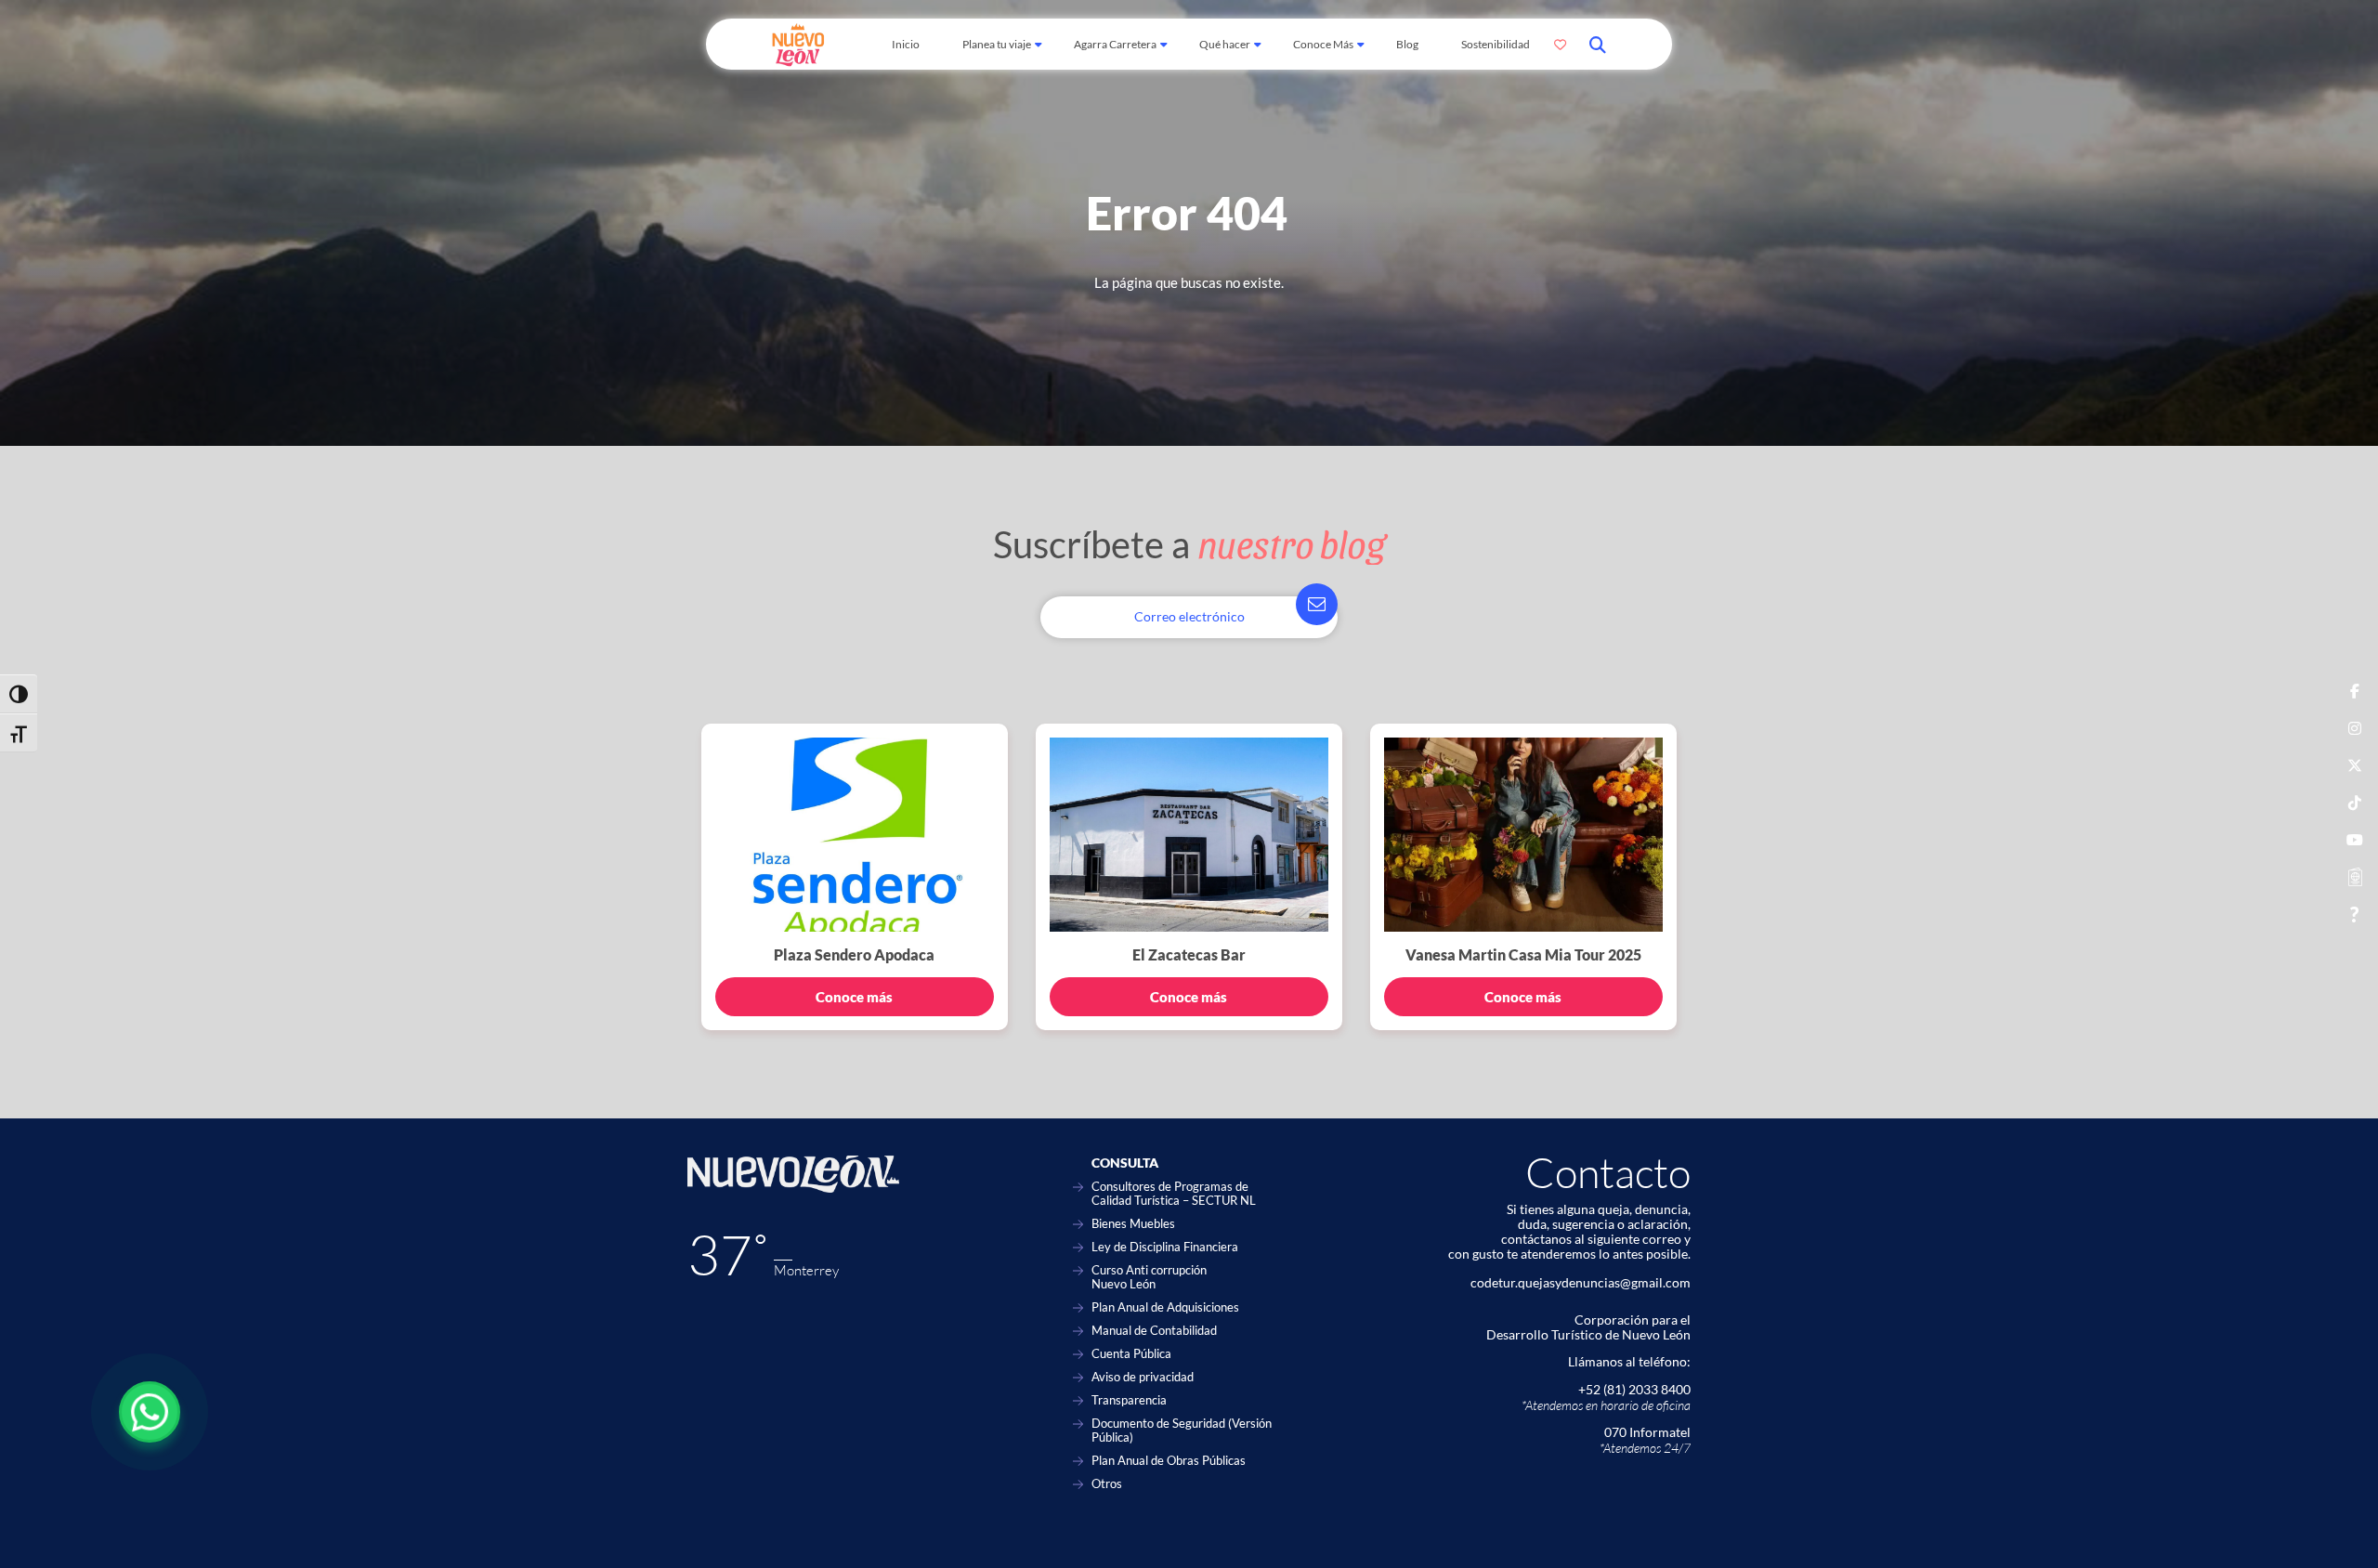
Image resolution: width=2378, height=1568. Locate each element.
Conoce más (854, 997)
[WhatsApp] (150, 1412)
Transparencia (1129, 1400)
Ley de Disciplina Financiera (1165, 1247)
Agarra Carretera (1115, 44)
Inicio (906, 44)
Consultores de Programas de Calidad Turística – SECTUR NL (1174, 1194)
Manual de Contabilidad (1154, 1331)
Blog (1407, 44)
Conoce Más (1323, 44)
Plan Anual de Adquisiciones (1165, 1307)
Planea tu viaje (997, 44)
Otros (1107, 1484)
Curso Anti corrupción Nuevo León (1149, 1277)
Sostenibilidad (1496, 44)
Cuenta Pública (1131, 1354)
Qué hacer (1225, 44)
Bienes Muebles (1133, 1224)
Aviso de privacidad (1143, 1377)
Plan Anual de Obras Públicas (1169, 1461)
